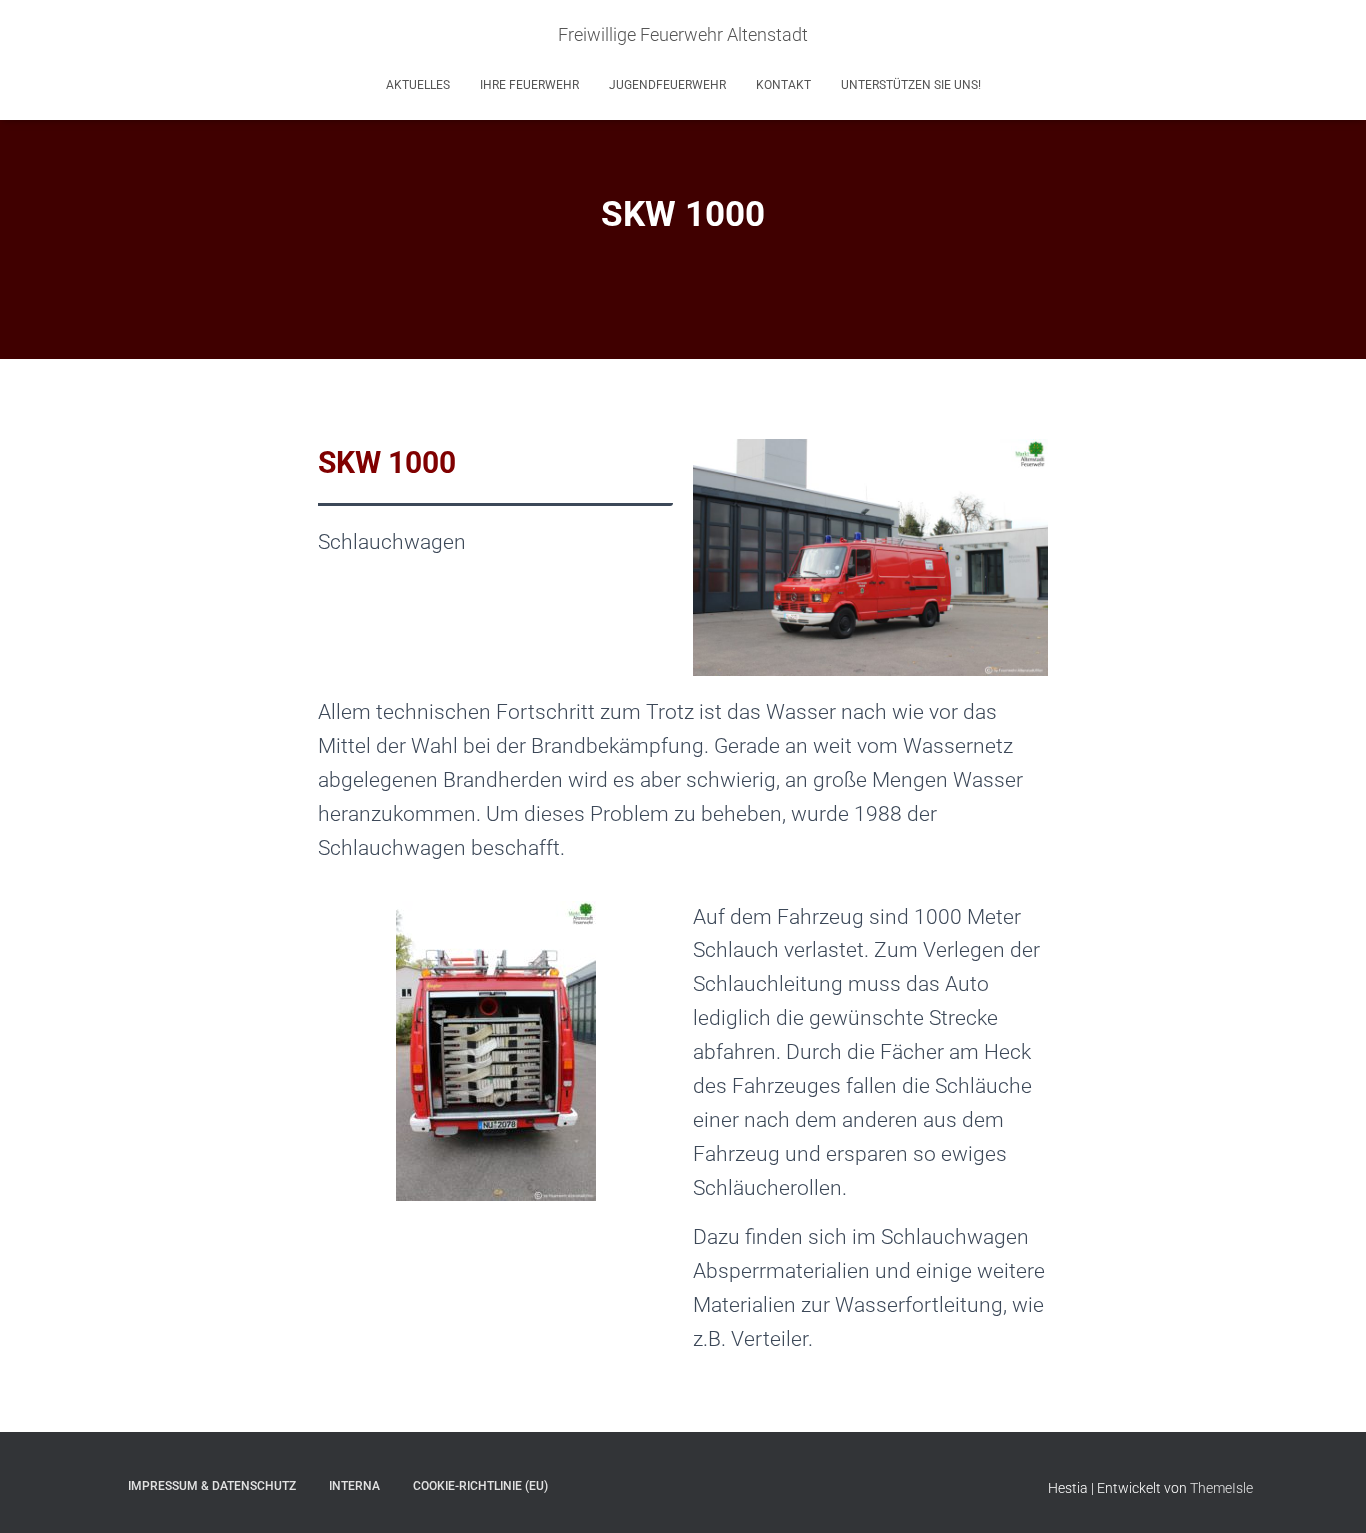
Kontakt (783, 85)
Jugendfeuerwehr (667, 85)
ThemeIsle (1221, 1488)
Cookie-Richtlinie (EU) (480, 1486)
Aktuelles (418, 85)
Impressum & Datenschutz (212, 1486)
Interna (354, 1486)
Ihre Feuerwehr (529, 85)
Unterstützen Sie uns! (911, 85)
